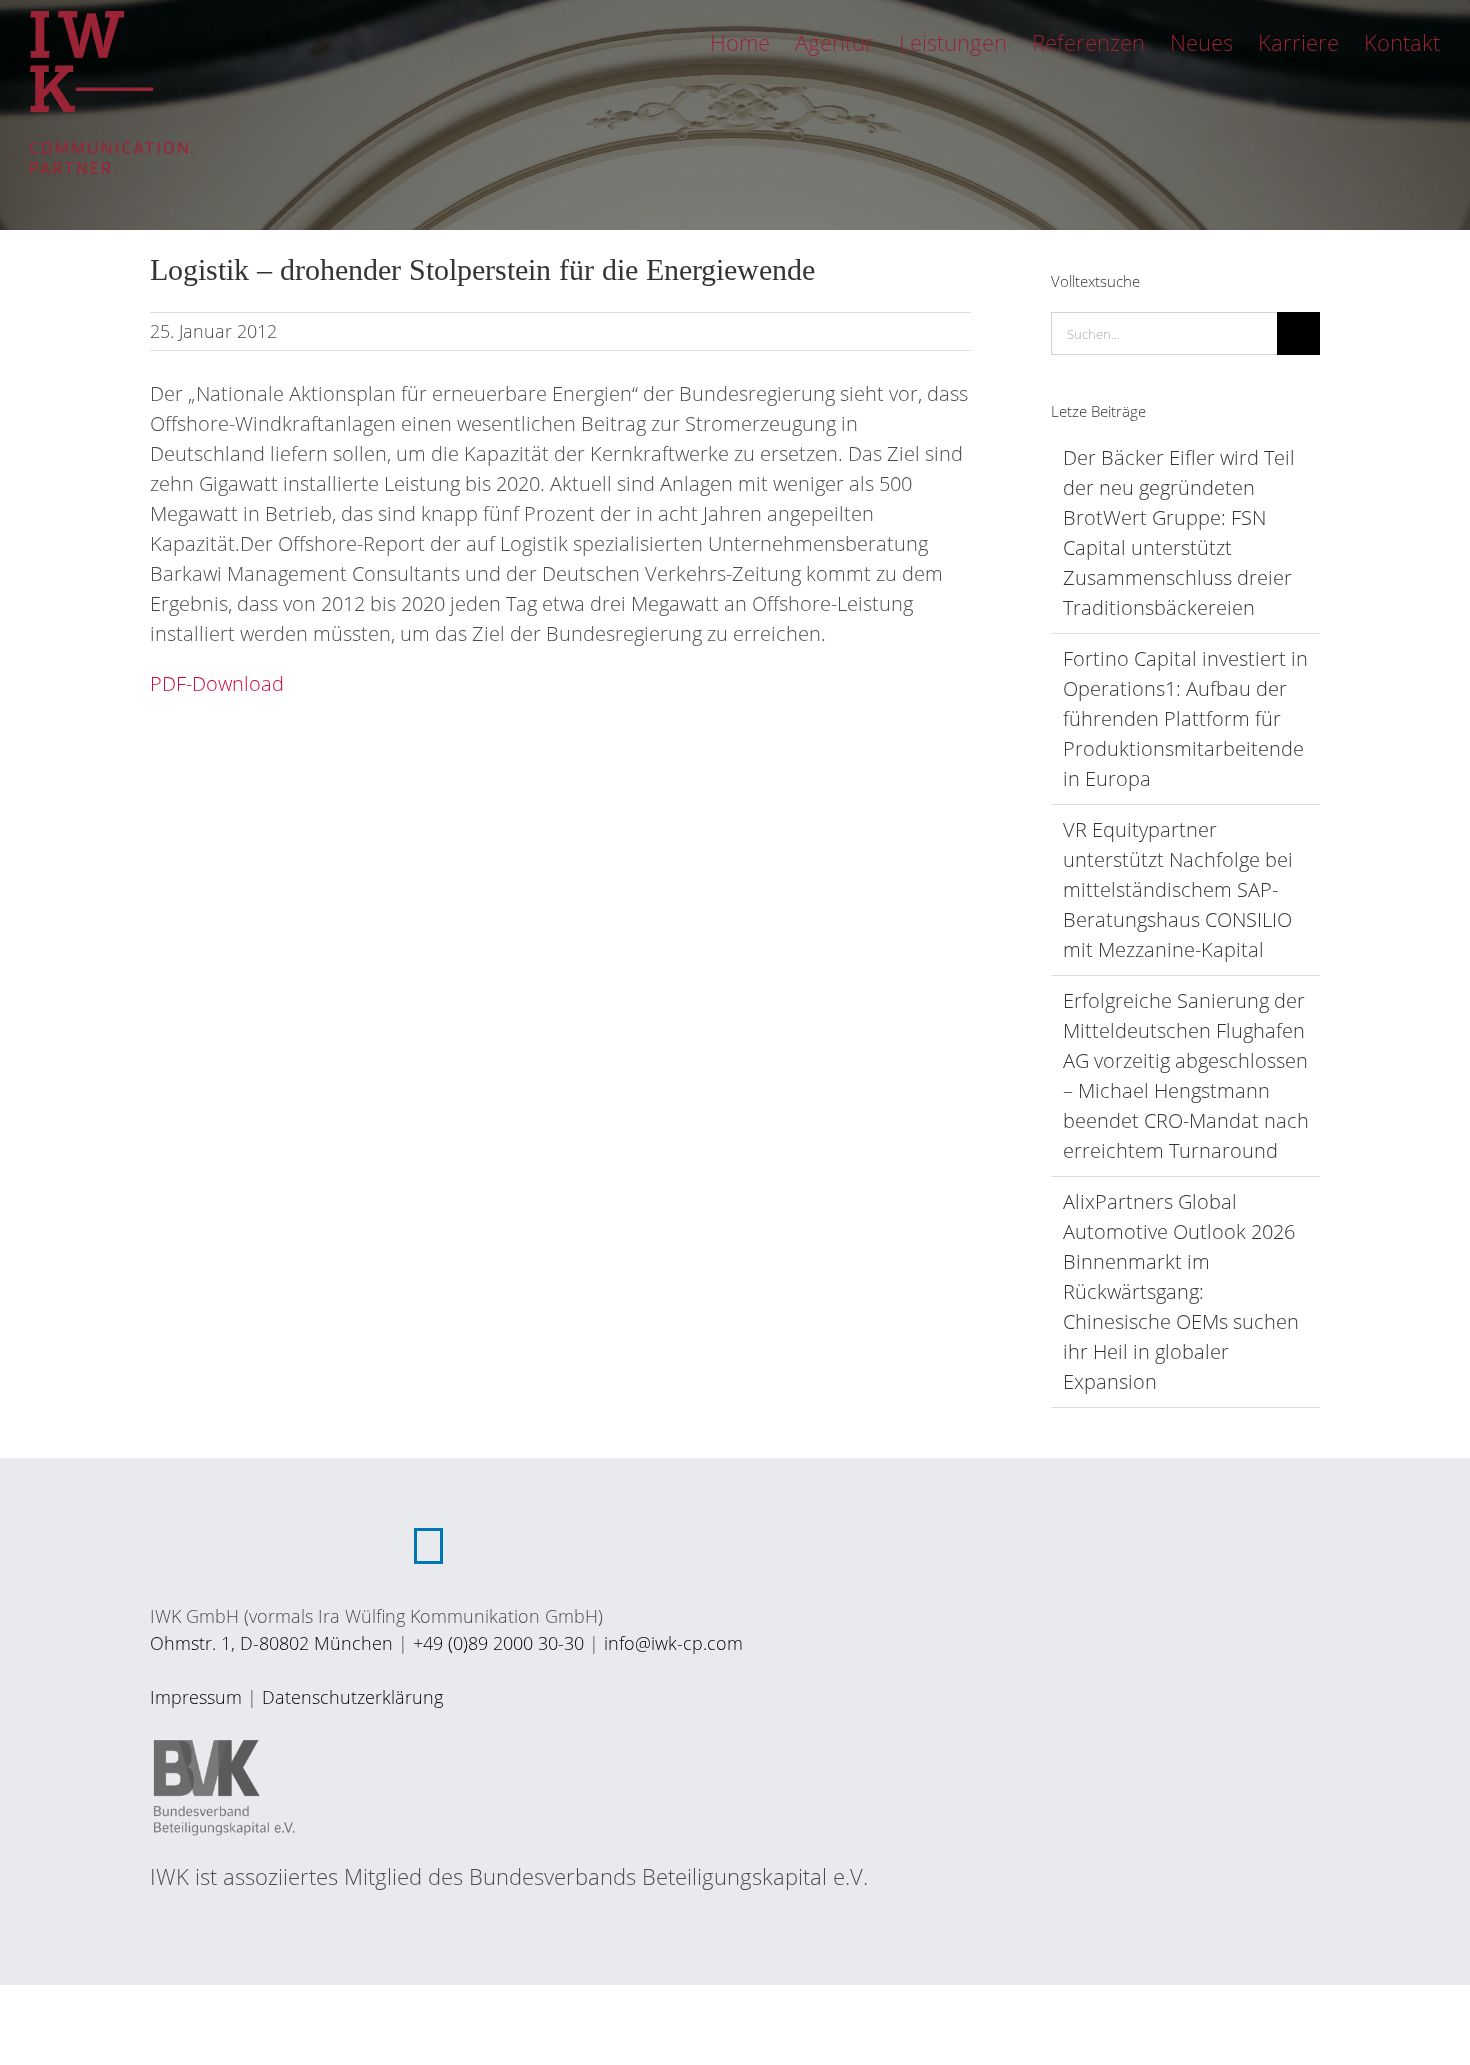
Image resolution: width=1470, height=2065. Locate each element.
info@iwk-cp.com (673, 1643)
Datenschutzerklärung (352, 1697)
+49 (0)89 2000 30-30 (498, 1643)
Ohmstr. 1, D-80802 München (271, 1643)
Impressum (196, 1697)
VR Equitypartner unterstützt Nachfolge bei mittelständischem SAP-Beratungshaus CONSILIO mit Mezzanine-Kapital (1178, 889)
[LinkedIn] (428, 1546)
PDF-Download (217, 683)
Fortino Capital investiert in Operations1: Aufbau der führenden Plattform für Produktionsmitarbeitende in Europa (1185, 718)
